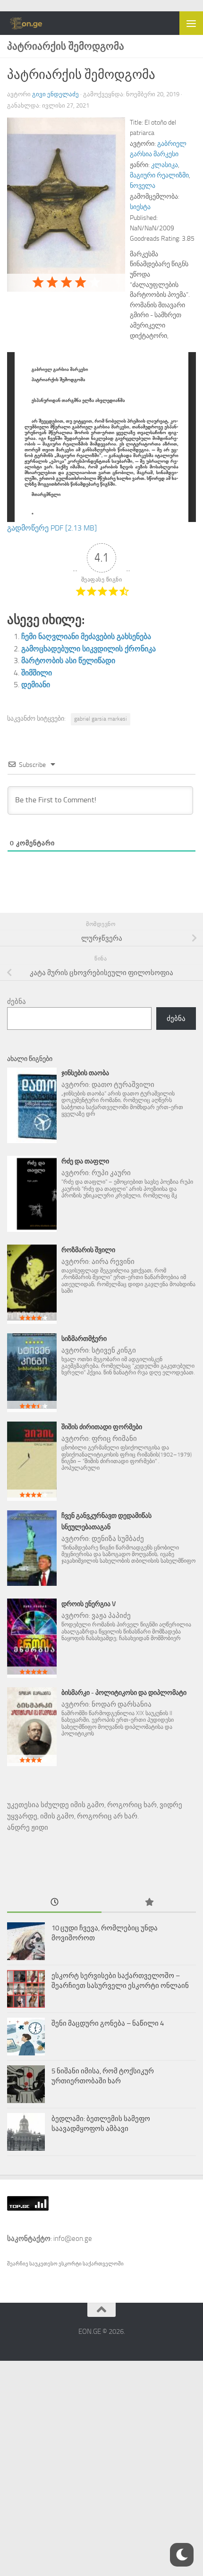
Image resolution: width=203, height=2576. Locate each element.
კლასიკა (165, 165)
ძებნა (17, 1002)
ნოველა (143, 186)
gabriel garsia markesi (101, 719)
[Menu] (191, 23)
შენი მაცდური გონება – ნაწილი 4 (108, 2023)
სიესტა (140, 207)
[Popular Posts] (149, 1903)
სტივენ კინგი (114, 1350)
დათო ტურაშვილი (123, 1085)
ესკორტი (71, 2264)
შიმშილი (37, 673)
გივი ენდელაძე (55, 94)
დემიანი (36, 685)
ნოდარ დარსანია (122, 1704)
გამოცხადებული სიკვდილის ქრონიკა (89, 649)
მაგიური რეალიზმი (159, 175)
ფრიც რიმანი (114, 1439)
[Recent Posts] (54, 1903)
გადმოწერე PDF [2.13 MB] (52, 528)
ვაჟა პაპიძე (111, 1616)
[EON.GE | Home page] (33, 23)
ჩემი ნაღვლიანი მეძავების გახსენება (86, 636)
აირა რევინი (113, 1262)
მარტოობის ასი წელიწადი (68, 661)
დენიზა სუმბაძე (118, 1539)
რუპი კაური (111, 1173)
